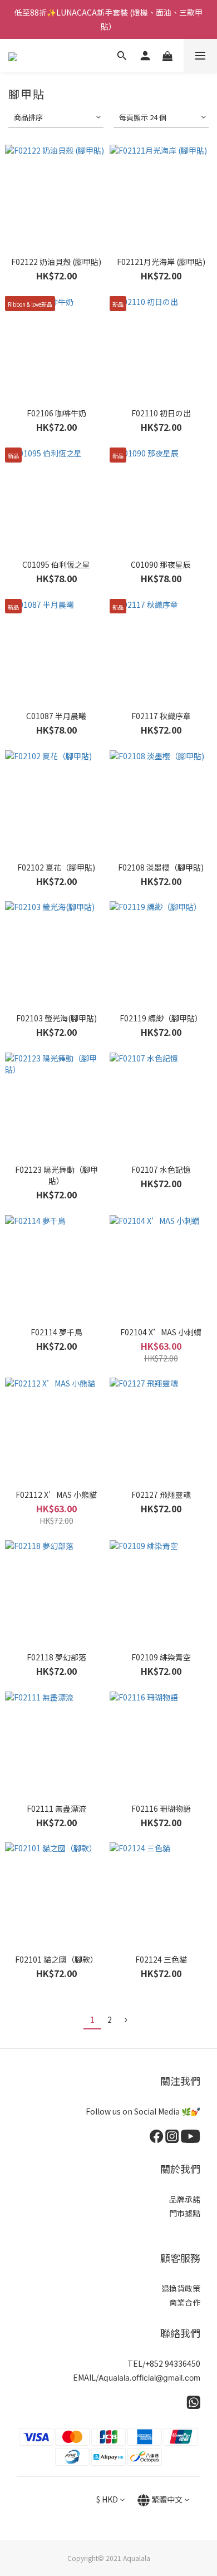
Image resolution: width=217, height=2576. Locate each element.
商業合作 (185, 2302)
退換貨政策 (181, 2288)
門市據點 (185, 2213)
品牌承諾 (185, 2199)
